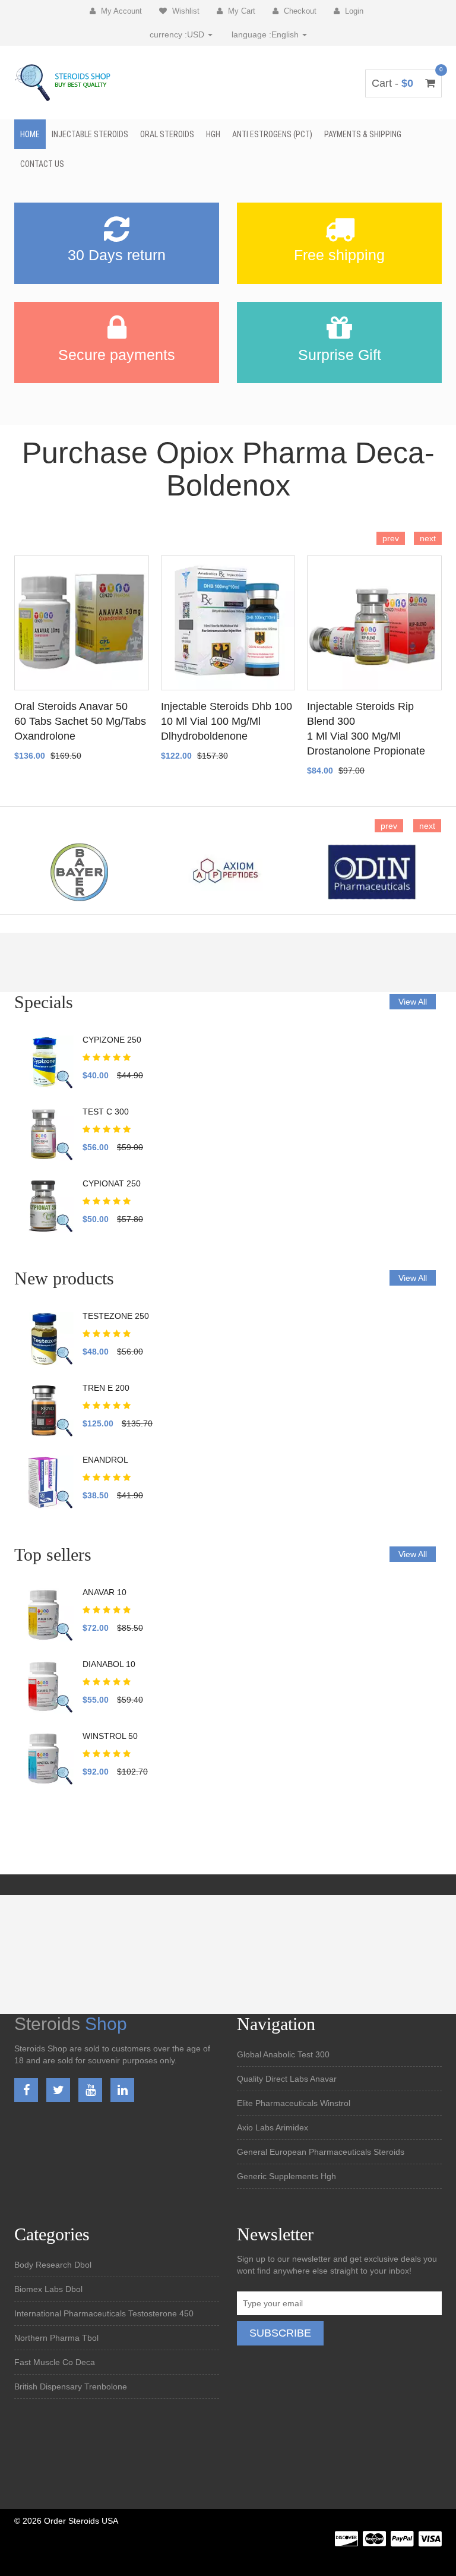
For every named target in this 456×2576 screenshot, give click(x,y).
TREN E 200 (106, 1388)
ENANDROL (105, 1460)
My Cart (240, 11)
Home (30, 134)
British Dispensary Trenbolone (71, 2386)
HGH (213, 134)
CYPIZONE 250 (112, 1040)
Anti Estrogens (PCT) (272, 134)
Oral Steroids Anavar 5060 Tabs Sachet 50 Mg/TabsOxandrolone (80, 721)
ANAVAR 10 (104, 1592)
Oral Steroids (167, 134)
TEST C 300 (106, 1112)
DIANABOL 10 (109, 1664)
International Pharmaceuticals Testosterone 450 (104, 2313)
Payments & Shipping (363, 134)
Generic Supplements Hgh (286, 2176)
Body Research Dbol (53, 2265)
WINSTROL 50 (110, 1736)
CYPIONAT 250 (112, 1183)
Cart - (403, 83)
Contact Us (42, 164)
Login (353, 11)
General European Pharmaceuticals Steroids (321, 2152)
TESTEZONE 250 (116, 1316)
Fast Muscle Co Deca (55, 2362)
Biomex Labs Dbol (48, 2289)
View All (413, 1002)
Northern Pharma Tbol (56, 2338)
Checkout (299, 11)
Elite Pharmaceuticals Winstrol (294, 2103)
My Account (120, 11)
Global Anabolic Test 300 (283, 2054)
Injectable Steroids (90, 134)
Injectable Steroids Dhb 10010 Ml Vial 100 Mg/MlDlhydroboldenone (227, 721)
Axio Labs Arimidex (273, 2127)
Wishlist (185, 11)
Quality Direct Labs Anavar (287, 2079)
